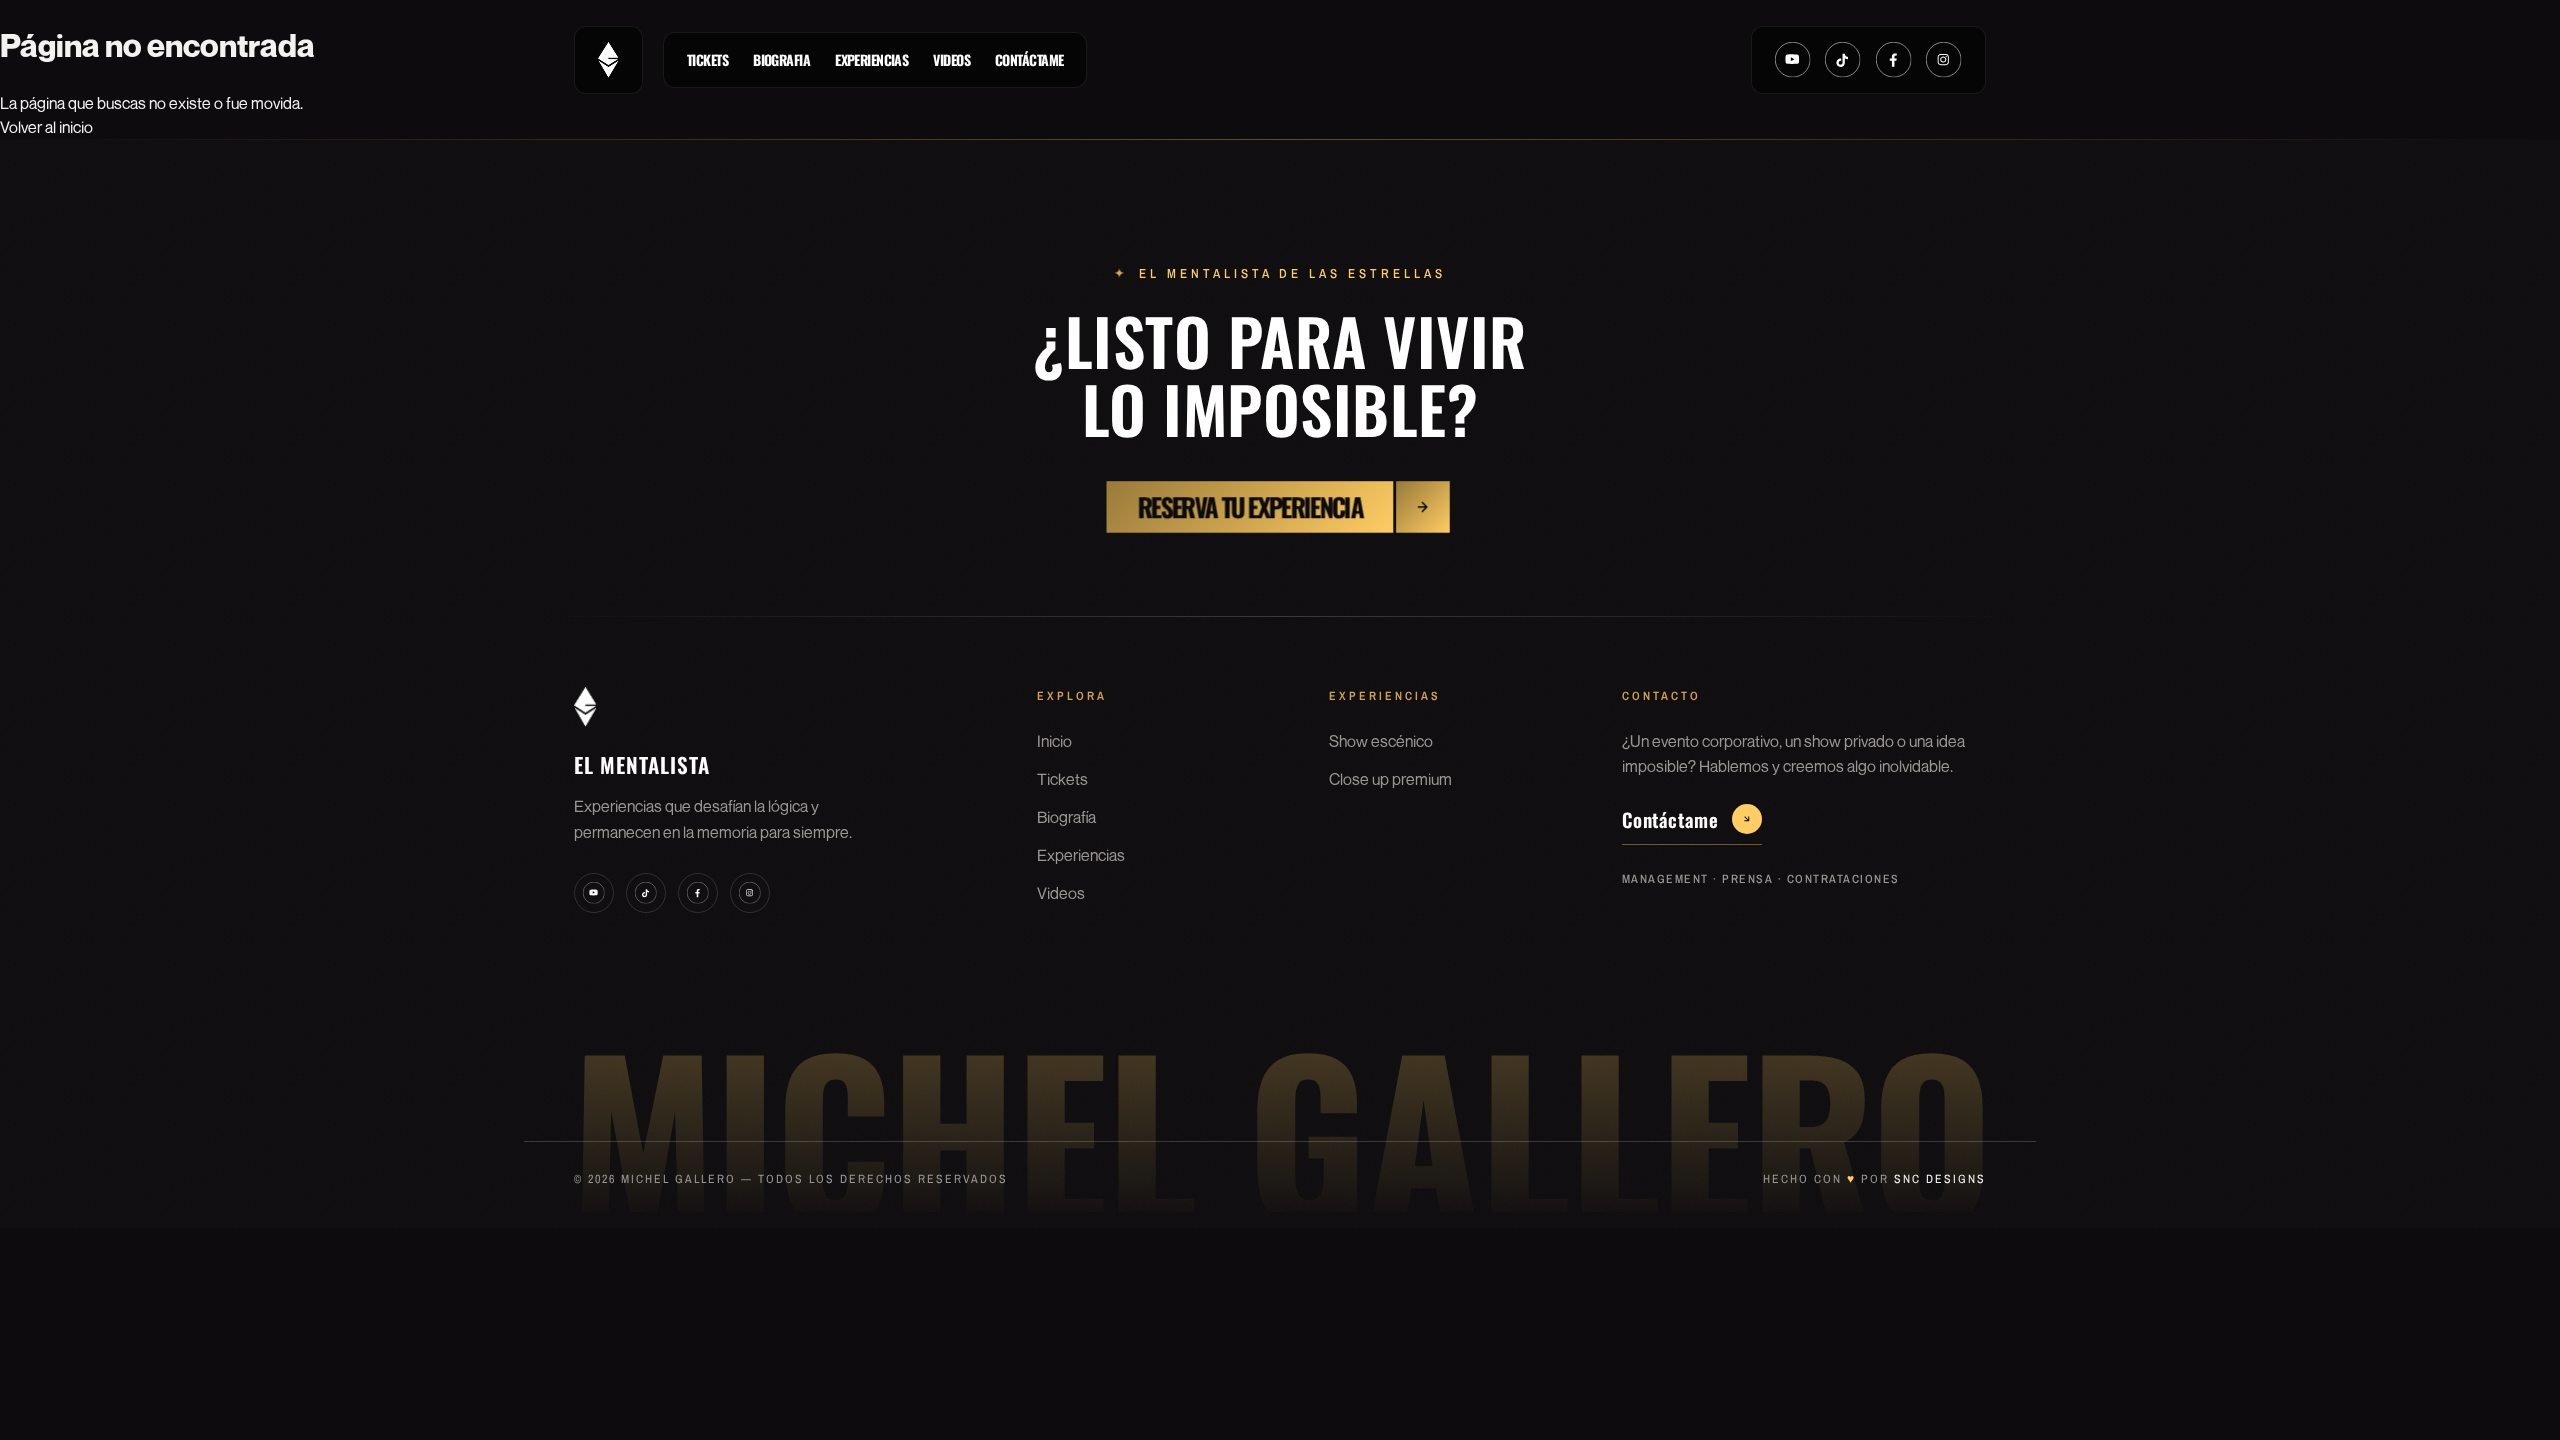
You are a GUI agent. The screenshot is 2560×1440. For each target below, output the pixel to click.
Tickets (707, 59)
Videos (951, 59)
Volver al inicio (46, 127)
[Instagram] (1944, 60)
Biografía (1066, 817)
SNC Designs (1940, 1179)
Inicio (1054, 741)
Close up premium (1390, 779)
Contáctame (1029, 59)
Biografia (781, 59)
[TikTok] (1843, 60)
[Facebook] (1894, 60)
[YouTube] (1793, 60)
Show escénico (1381, 741)
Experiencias (871, 59)
